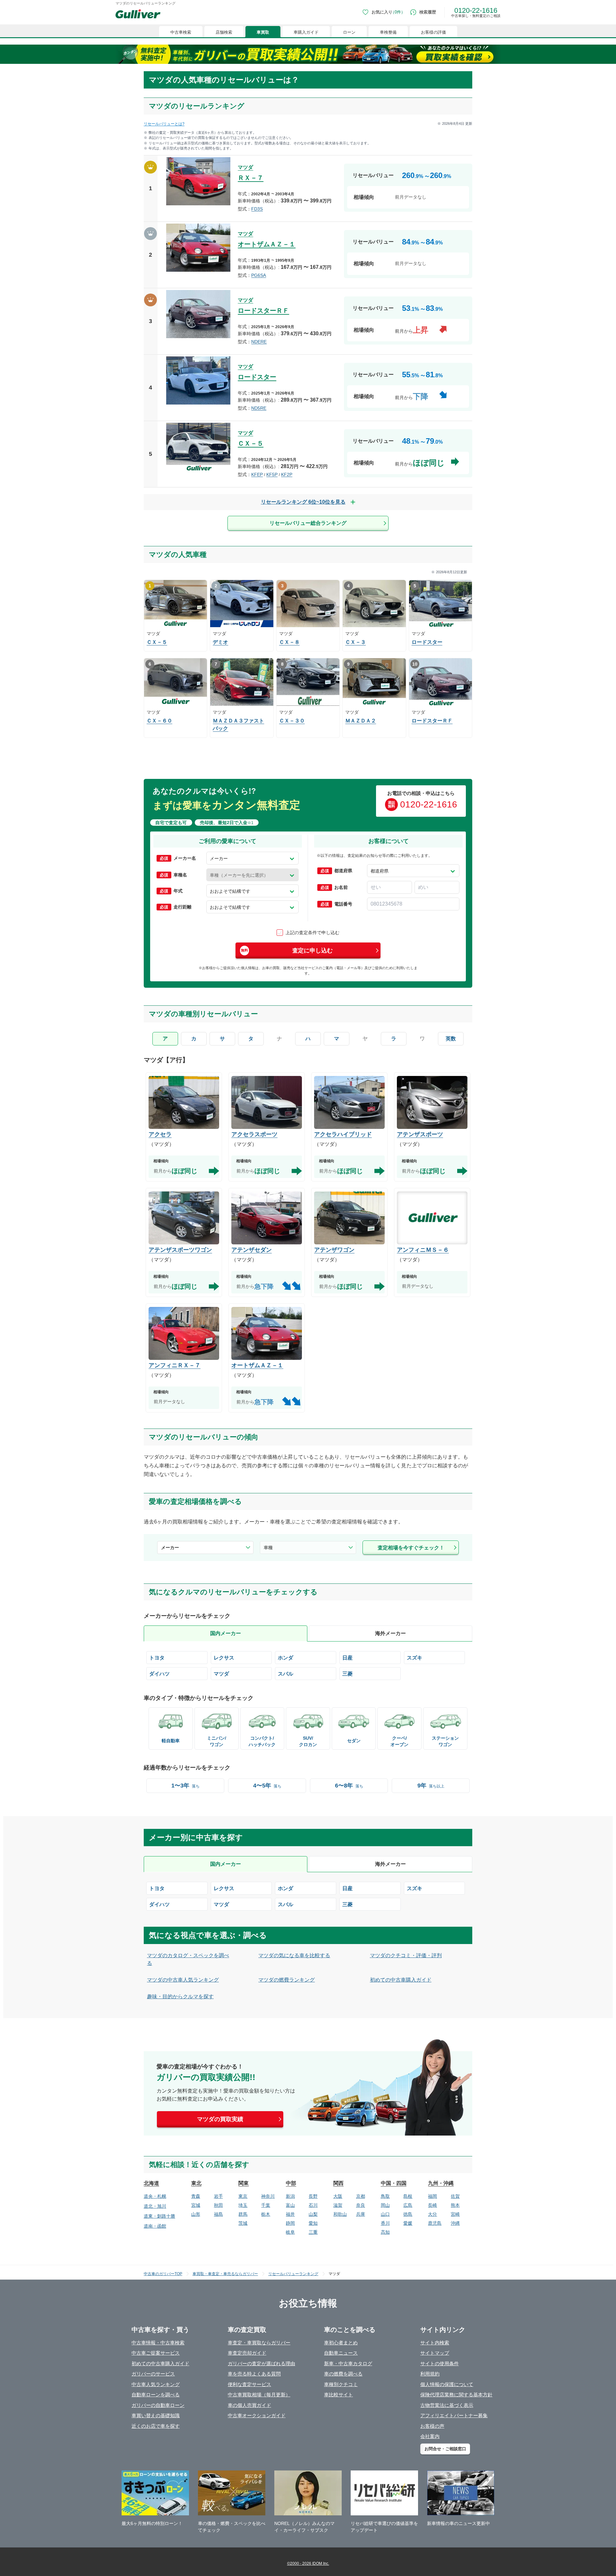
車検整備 (388, 32)
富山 (290, 2205)
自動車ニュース (341, 2353)
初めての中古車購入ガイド (401, 1980)
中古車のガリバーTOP (163, 2274)
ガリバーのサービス (153, 2374)
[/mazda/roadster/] (308, 388)
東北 (196, 2183)
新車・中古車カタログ (348, 2363)
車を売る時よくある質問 (254, 2374)
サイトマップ (435, 2353)
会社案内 (430, 2436)
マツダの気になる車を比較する (294, 1955)
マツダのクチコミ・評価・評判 (406, 1955)
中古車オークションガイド (257, 2415)
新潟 (290, 2196)
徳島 (408, 2214)
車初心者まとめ (341, 2343)
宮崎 (455, 2214)
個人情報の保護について (447, 2384)
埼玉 (243, 2205)
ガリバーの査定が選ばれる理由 (261, 2363)
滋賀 (338, 2205)
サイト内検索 (435, 2343)
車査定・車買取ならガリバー (259, 2343)
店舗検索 (224, 32)
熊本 (455, 2205)
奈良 (361, 2205)
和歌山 (340, 2214)
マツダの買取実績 (220, 2119)
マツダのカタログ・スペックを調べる (188, 1959)
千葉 (266, 2205)
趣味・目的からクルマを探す (180, 1996)
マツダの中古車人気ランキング (183, 1980)
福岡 (432, 2196)
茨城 (243, 2223)
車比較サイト (338, 2395)
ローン (349, 32)
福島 (218, 2214)
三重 (313, 2232)
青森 (196, 2196)
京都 (361, 2196)
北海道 (151, 2183)
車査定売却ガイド (247, 2353)
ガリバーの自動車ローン (158, 2405)
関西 (338, 2183)
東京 (243, 2196)
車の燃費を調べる (343, 2374)
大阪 (338, 2196)
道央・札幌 (155, 2196)
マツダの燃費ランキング (287, 1980)
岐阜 (290, 2232)
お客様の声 (432, 2426)
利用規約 (430, 2374)
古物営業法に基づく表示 (447, 2405)
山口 (385, 2214)
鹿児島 (435, 2223)
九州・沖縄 (441, 2183)
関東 (244, 2183)
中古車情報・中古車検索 (158, 2343)
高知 (385, 2232)
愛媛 (408, 2223)
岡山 (385, 2205)
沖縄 (455, 2223)
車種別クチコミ (341, 2384)
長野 (313, 2196)
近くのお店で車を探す (156, 2426)
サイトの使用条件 (440, 2363)
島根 (408, 2196)
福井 (290, 2214)
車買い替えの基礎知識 (156, 2415)
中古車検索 (181, 32)
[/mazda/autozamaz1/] (308, 255)
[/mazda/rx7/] (308, 188)
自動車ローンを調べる (156, 2395)
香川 (385, 2223)
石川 (313, 2205)
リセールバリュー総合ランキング (308, 523)
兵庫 (361, 2214)
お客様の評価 (433, 32)
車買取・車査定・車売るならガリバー (225, 2274)
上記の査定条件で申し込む (312, 933)
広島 (408, 2205)
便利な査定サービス (249, 2384)
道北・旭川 (155, 2206)
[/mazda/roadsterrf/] (308, 322)
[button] (252, 858)
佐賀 (455, 2196)
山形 (196, 2214)
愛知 (313, 2223)
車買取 (263, 32)
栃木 (266, 2214)
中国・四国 (394, 2183)
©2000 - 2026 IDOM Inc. (308, 2563)
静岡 (290, 2223)
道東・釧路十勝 (159, 2216)
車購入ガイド (306, 32)
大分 (432, 2214)
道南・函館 (155, 2226)
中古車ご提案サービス (156, 2353)
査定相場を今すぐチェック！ (411, 1548)
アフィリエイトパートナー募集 (454, 2415)
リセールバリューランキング (293, 2274)
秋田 (218, 2205)
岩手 (218, 2196)
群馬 (243, 2214)
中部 (291, 2183)
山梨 (313, 2214)
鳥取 (385, 2196)
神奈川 (268, 2196)
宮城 (196, 2205)
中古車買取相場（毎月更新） (259, 2395)
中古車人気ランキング (156, 2384)
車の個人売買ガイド (249, 2405)
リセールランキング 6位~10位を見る (303, 502)
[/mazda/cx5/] (308, 454)
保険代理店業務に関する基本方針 (456, 2395)
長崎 (432, 2205)
